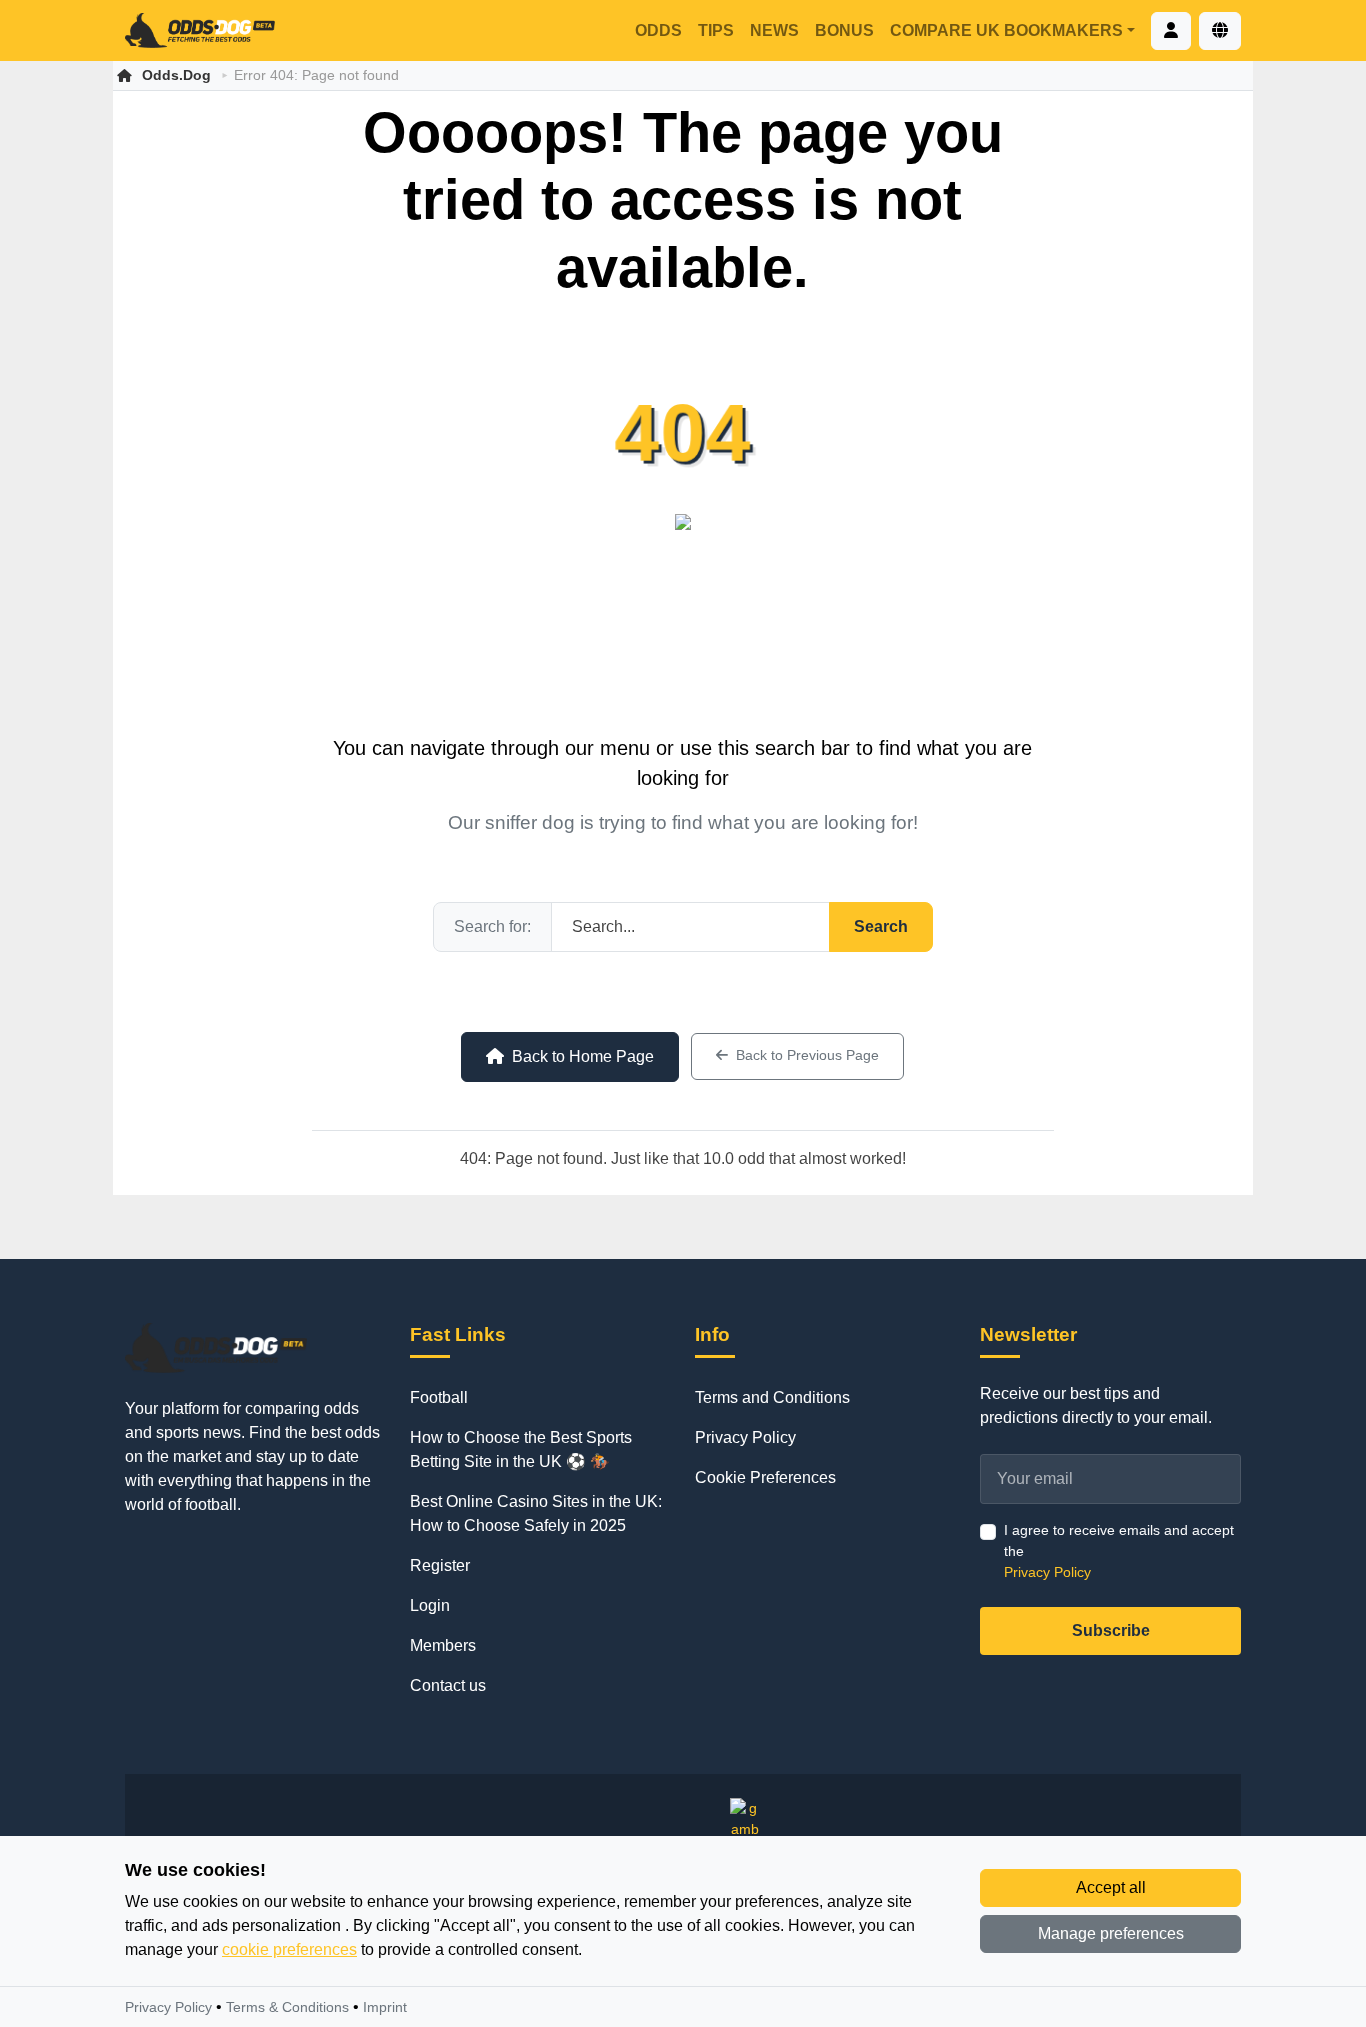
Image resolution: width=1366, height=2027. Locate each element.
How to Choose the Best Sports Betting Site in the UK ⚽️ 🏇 (521, 1449)
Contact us (448, 1685)
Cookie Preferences (765, 1477)
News (774, 30)
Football (439, 1397)
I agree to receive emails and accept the (1119, 1551)
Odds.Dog (176, 75)
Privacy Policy (745, 1437)
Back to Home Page (583, 1056)
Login (430, 1605)
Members (443, 1645)
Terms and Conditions (772, 1397)
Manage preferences (1111, 1933)
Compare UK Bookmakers (1006, 30)
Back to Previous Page (807, 1055)
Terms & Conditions (287, 2007)
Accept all (1111, 1887)
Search (881, 926)
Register (440, 1565)
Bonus (844, 30)
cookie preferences (289, 1949)
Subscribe (1111, 1630)
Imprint (385, 2007)
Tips (716, 30)
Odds (658, 30)
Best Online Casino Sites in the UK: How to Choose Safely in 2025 (536, 1513)
